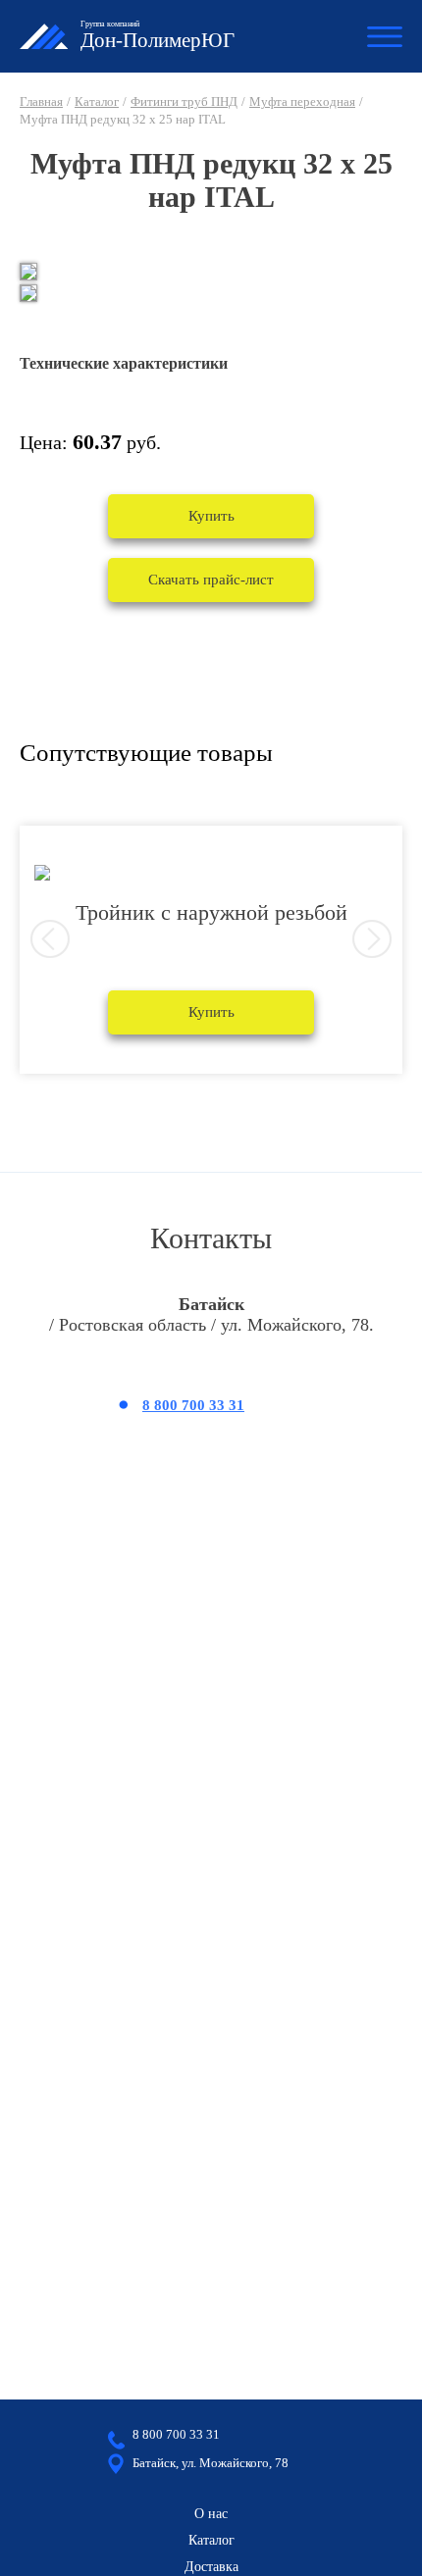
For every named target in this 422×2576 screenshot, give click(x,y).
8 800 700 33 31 (193, 1405)
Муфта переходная (302, 101)
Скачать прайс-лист (211, 580)
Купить (211, 516)
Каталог (97, 101)
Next (372, 939)
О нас (211, 2514)
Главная (41, 101)
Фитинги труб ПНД (184, 101)
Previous (50, 939)
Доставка (211, 2567)
